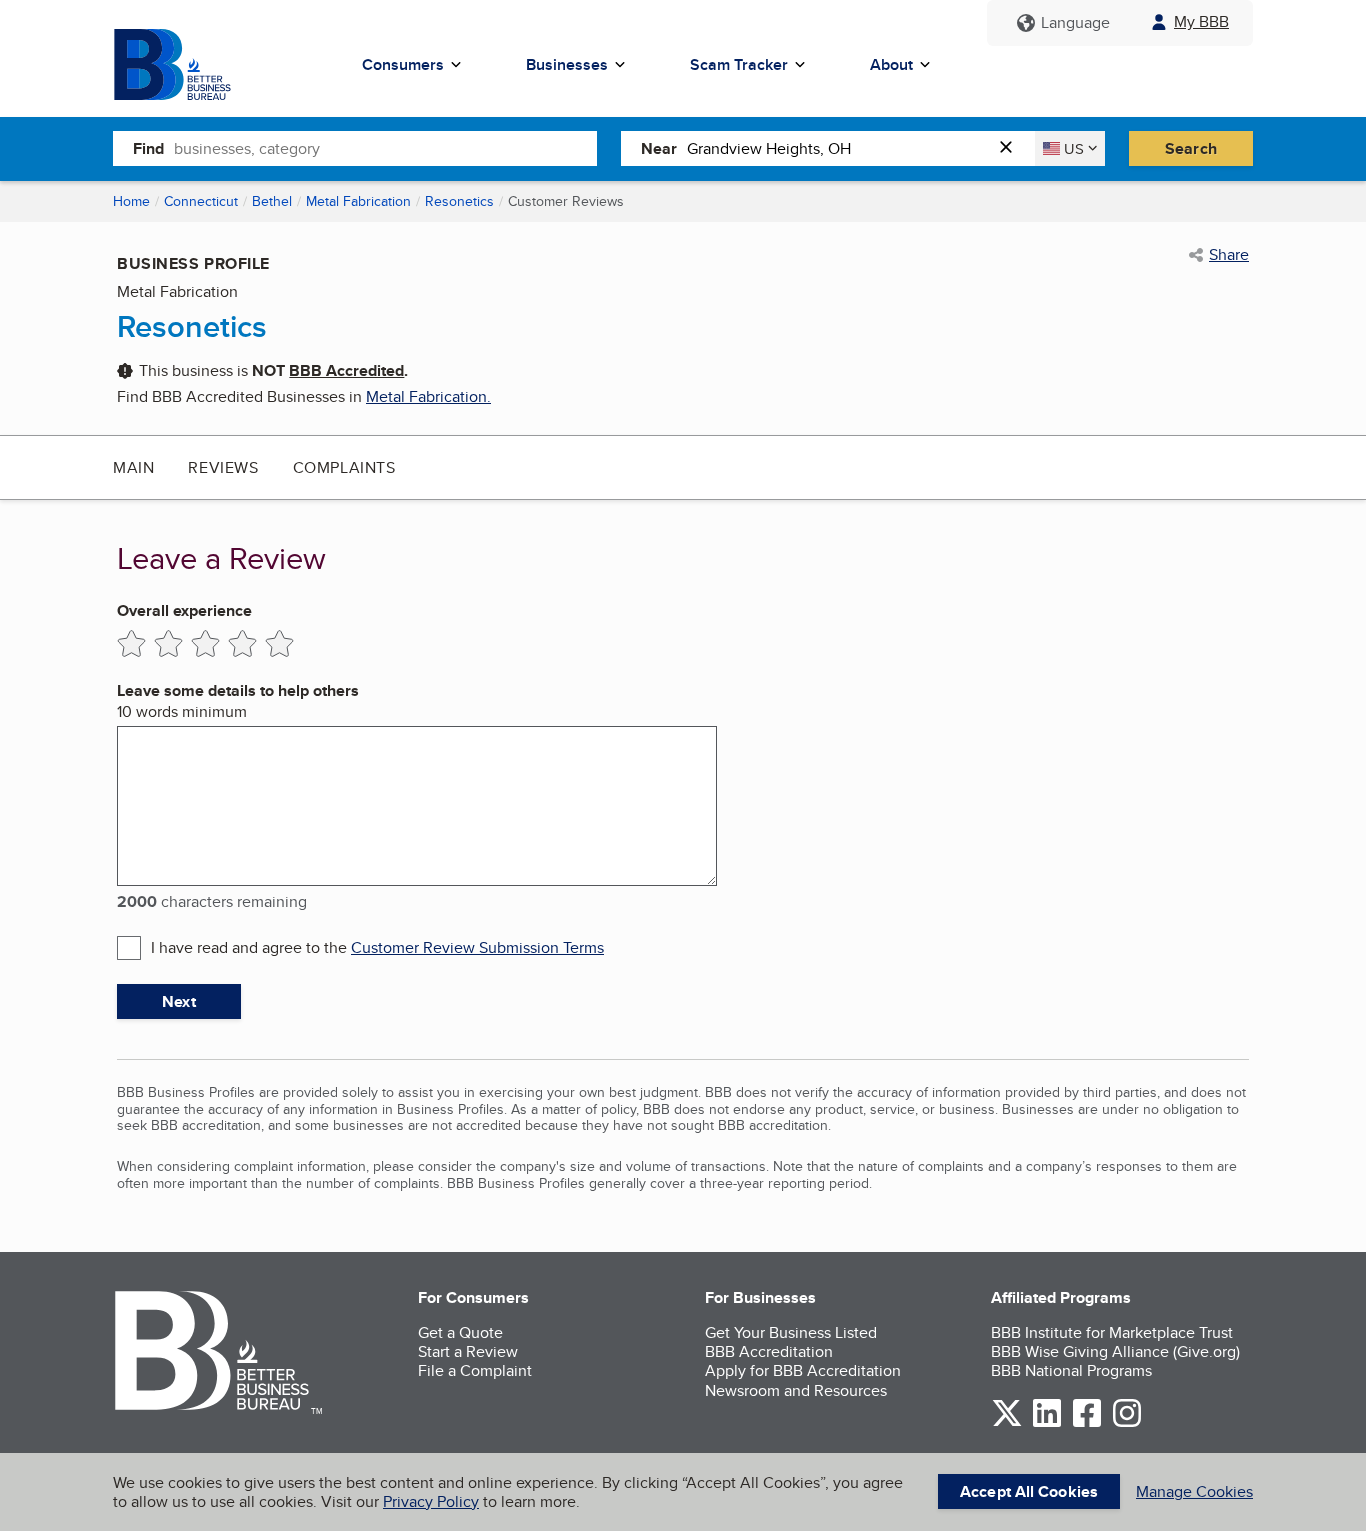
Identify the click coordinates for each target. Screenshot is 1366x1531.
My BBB (1201, 21)
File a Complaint (475, 1370)
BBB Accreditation (769, 1351)
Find (148, 148)
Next (178, 1001)
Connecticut (201, 201)
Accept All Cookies (1029, 1491)
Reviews (223, 467)
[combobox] (385, 148)
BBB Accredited (346, 370)
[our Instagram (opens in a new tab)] (1127, 1423)
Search (1191, 148)
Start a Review (468, 1351)
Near (659, 148)
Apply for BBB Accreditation (803, 1370)
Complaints (344, 467)
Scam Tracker (739, 64)
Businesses (567, 64)
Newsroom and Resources (796, 1390)
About (891, 64)
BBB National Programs (1071, 1370)
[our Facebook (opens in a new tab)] (1087, 1423)
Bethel (272, 201)
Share (1229, 255)
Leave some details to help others (238, 690)
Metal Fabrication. (428, 396)
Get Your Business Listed (791, 1332)
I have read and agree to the (377, 947)
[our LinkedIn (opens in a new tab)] (1047, 1423)
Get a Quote (460, 1332)
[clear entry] (1012, 148)
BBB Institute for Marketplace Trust (1112, 1332)
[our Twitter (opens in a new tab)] (1007, 1423)
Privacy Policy (431, 1501)
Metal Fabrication (358, 201)
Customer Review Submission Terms (477, 947)
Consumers (403, 64)
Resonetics (459, 201)
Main (133, 467)
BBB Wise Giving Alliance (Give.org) (1115, 1351)
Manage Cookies (1194, 1491)
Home (131, 201)
